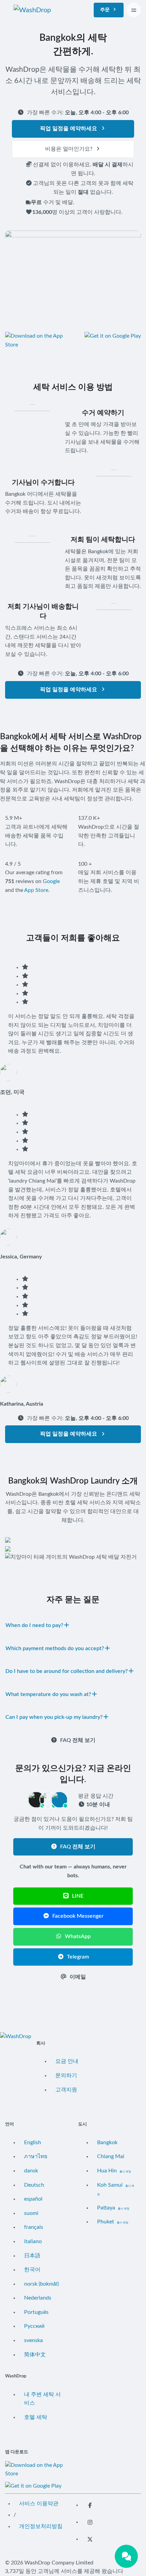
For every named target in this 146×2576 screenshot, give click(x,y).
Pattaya (113, 2208)
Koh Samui (116, 2189)
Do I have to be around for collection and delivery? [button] (67, 1671)
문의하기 (66, 2075)
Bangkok (107, 2142)
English (33, 2142)
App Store (36, 890)
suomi (31, 2213)
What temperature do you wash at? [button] (48, 1694)
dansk (31, 2171)
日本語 (32, 2256)
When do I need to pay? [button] (34, 1625)
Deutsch (34, 2185)
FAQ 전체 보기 (77, 1740)
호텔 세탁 (36, 2417)
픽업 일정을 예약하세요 (69, 129)
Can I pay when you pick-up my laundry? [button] (54, 1717)
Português (36, 2312)
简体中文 (35, 2355)
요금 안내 (67, 2061)
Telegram (77, 1957)
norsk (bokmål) (41, 2284)
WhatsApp (77, 1936)
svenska (33, 2340)
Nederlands (38, 2298)
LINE (77, 1896)
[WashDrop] (32, 10)
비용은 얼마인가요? (69, 149)
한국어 (32, 2270)
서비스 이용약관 (39, 2504)
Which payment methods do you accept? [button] (55, 1648)
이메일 (77, 1977)
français (34, 2227)
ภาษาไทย (36, 2156)
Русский (34, 2326)
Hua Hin (114, 2171)
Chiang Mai (111, 2156)
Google (51, 881)
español (33, 2199)
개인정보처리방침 (41, 2526)
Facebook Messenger (77, 1916)
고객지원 (66, 2090)
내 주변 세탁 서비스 (42, 2399)
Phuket (113, 2222)
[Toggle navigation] (134, 10)
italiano (33, 2241)
